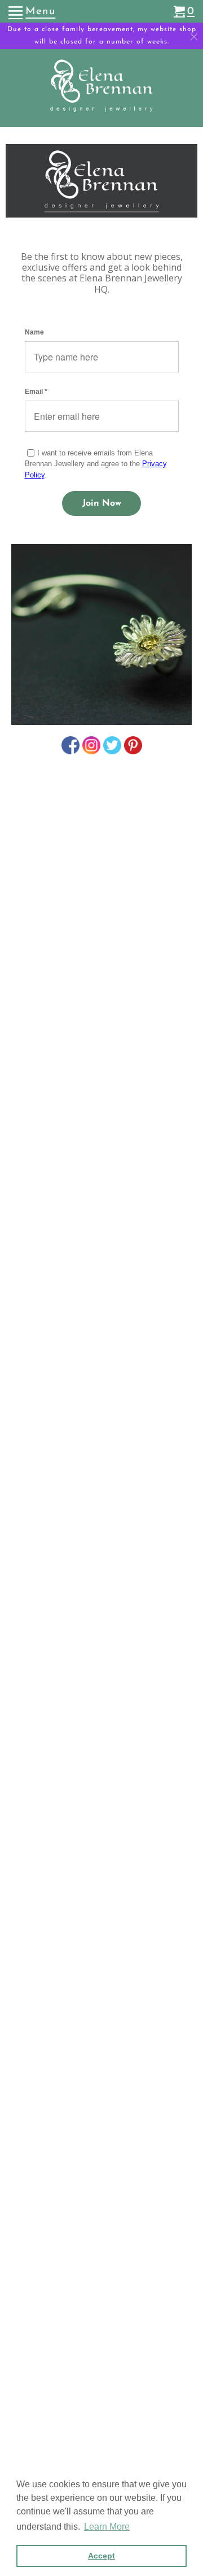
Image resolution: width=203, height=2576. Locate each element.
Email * (36, 392)
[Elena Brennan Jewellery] (102, 90)
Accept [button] (101, 2556)
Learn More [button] (107, 2527)
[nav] (32, 11)
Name (34, 332)
